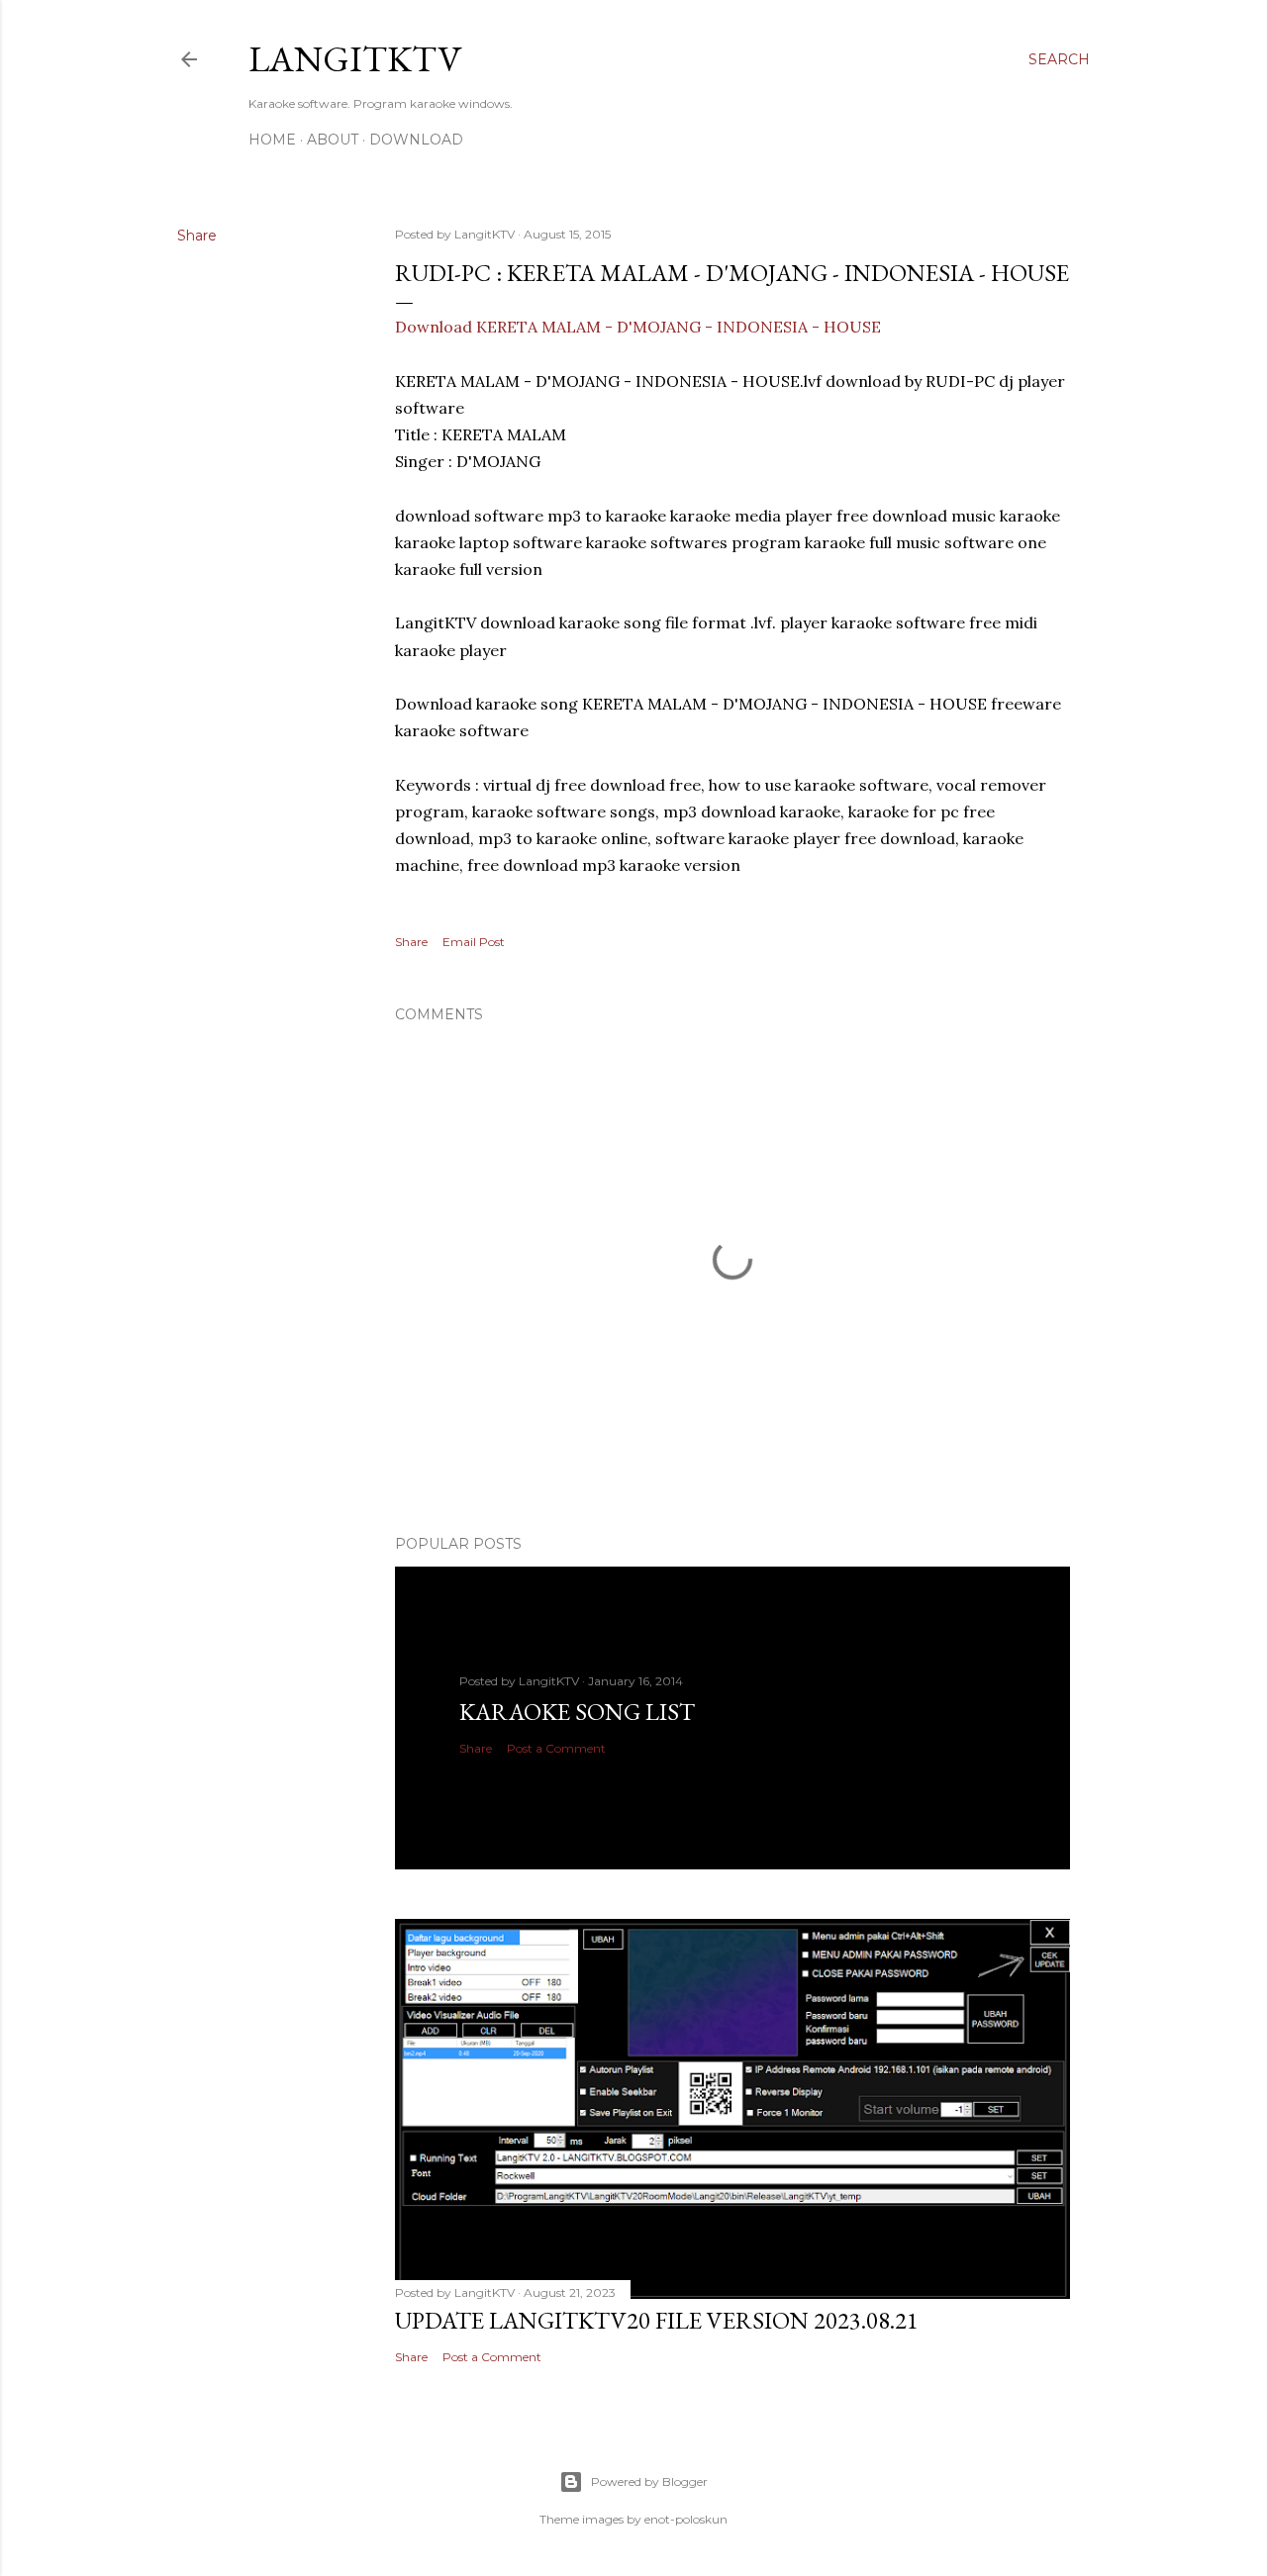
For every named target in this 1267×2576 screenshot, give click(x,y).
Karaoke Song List (577, 1712)
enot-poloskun (686, 2519)
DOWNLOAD (416, 140)
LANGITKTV (355, 59)
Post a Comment (556, 1748)
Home (272, 140)
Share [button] (197, 236)
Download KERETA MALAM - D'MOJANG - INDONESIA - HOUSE (638, 327)
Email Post (474, 942)
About (333, 140)
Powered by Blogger (649, 2481)
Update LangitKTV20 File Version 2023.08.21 (657, 2320)
